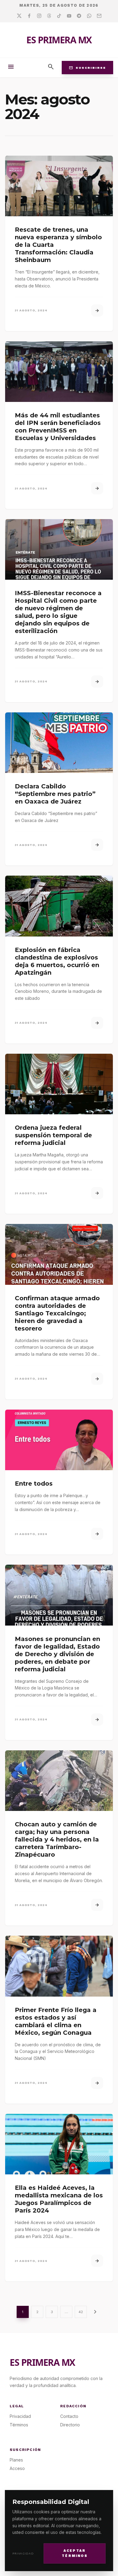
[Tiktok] (59, 16)
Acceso (17, 2468)
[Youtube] (69, 16)
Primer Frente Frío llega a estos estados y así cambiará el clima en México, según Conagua (56, 2021)
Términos (19, 2425)
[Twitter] (19, 16)
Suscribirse (87, 68)
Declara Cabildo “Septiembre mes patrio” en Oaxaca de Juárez (55, 794)
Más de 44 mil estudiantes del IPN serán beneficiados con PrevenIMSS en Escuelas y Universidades (58, 427)
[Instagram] (39, 16)
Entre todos (34, 1484)
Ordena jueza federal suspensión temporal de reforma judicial (53, 1135)
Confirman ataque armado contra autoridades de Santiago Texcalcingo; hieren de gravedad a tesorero (57, 1313)
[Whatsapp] (89, 16)
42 (81, 2312)
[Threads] (49, 16)
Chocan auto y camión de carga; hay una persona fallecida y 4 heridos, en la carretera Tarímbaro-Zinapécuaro (57, 1839)
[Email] (99, 16)
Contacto (69, 2416)
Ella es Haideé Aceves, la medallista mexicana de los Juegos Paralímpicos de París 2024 (59, 2199)
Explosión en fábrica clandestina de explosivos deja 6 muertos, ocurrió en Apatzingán (57, 961)
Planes (16, 2460)
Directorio (70, 2425)
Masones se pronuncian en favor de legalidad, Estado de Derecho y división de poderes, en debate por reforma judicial (57, 1654)
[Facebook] (29, 16)
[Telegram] (79, 16)
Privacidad (23, 2553)
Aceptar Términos (75, 2553)
